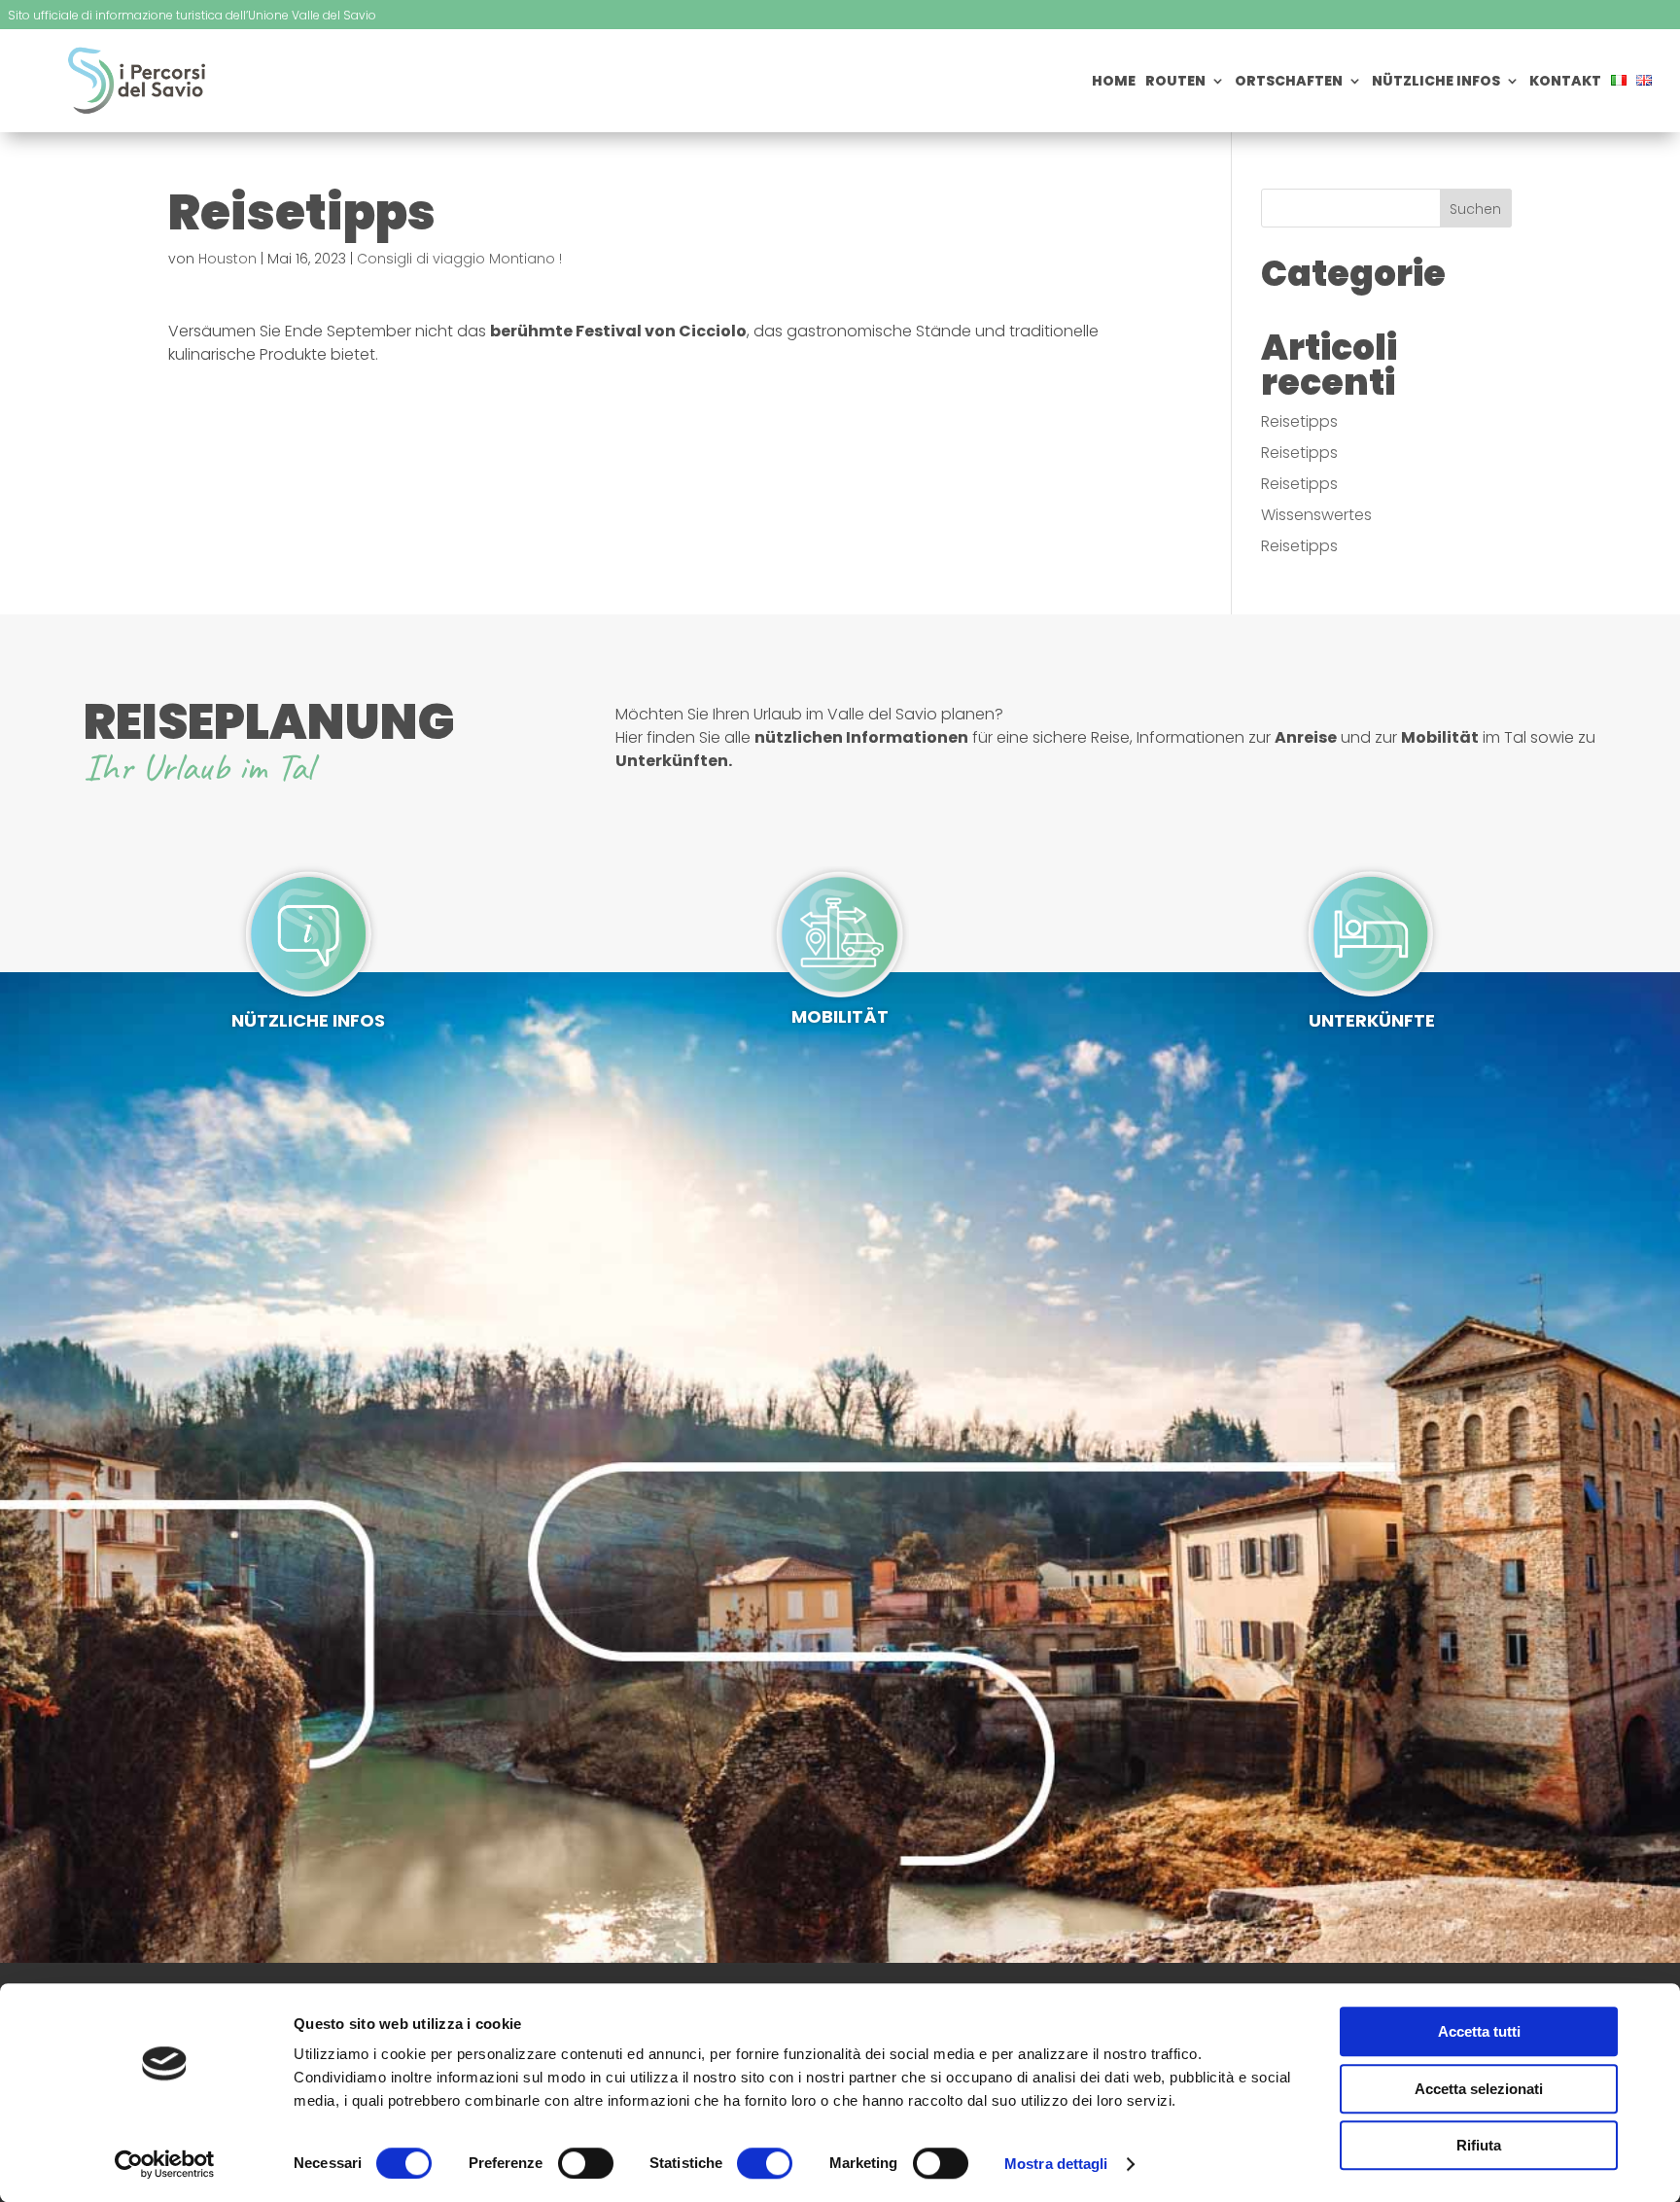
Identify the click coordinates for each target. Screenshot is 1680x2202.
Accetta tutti (1479, 2031)
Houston (227, 259)
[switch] (586, 2163)
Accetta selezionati (1479, 2089)
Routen (1175, 82)
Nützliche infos (1436, 82)
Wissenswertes (1316, 515)
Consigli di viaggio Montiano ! (459, 259)
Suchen (1475, 209)
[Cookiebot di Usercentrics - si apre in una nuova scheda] (165, 2164)
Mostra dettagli (1056, 2164)
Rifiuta (1479, 2145)
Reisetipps (1299, 421)
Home (1114, 82)
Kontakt (1565, 82)
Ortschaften (1289, 82)
